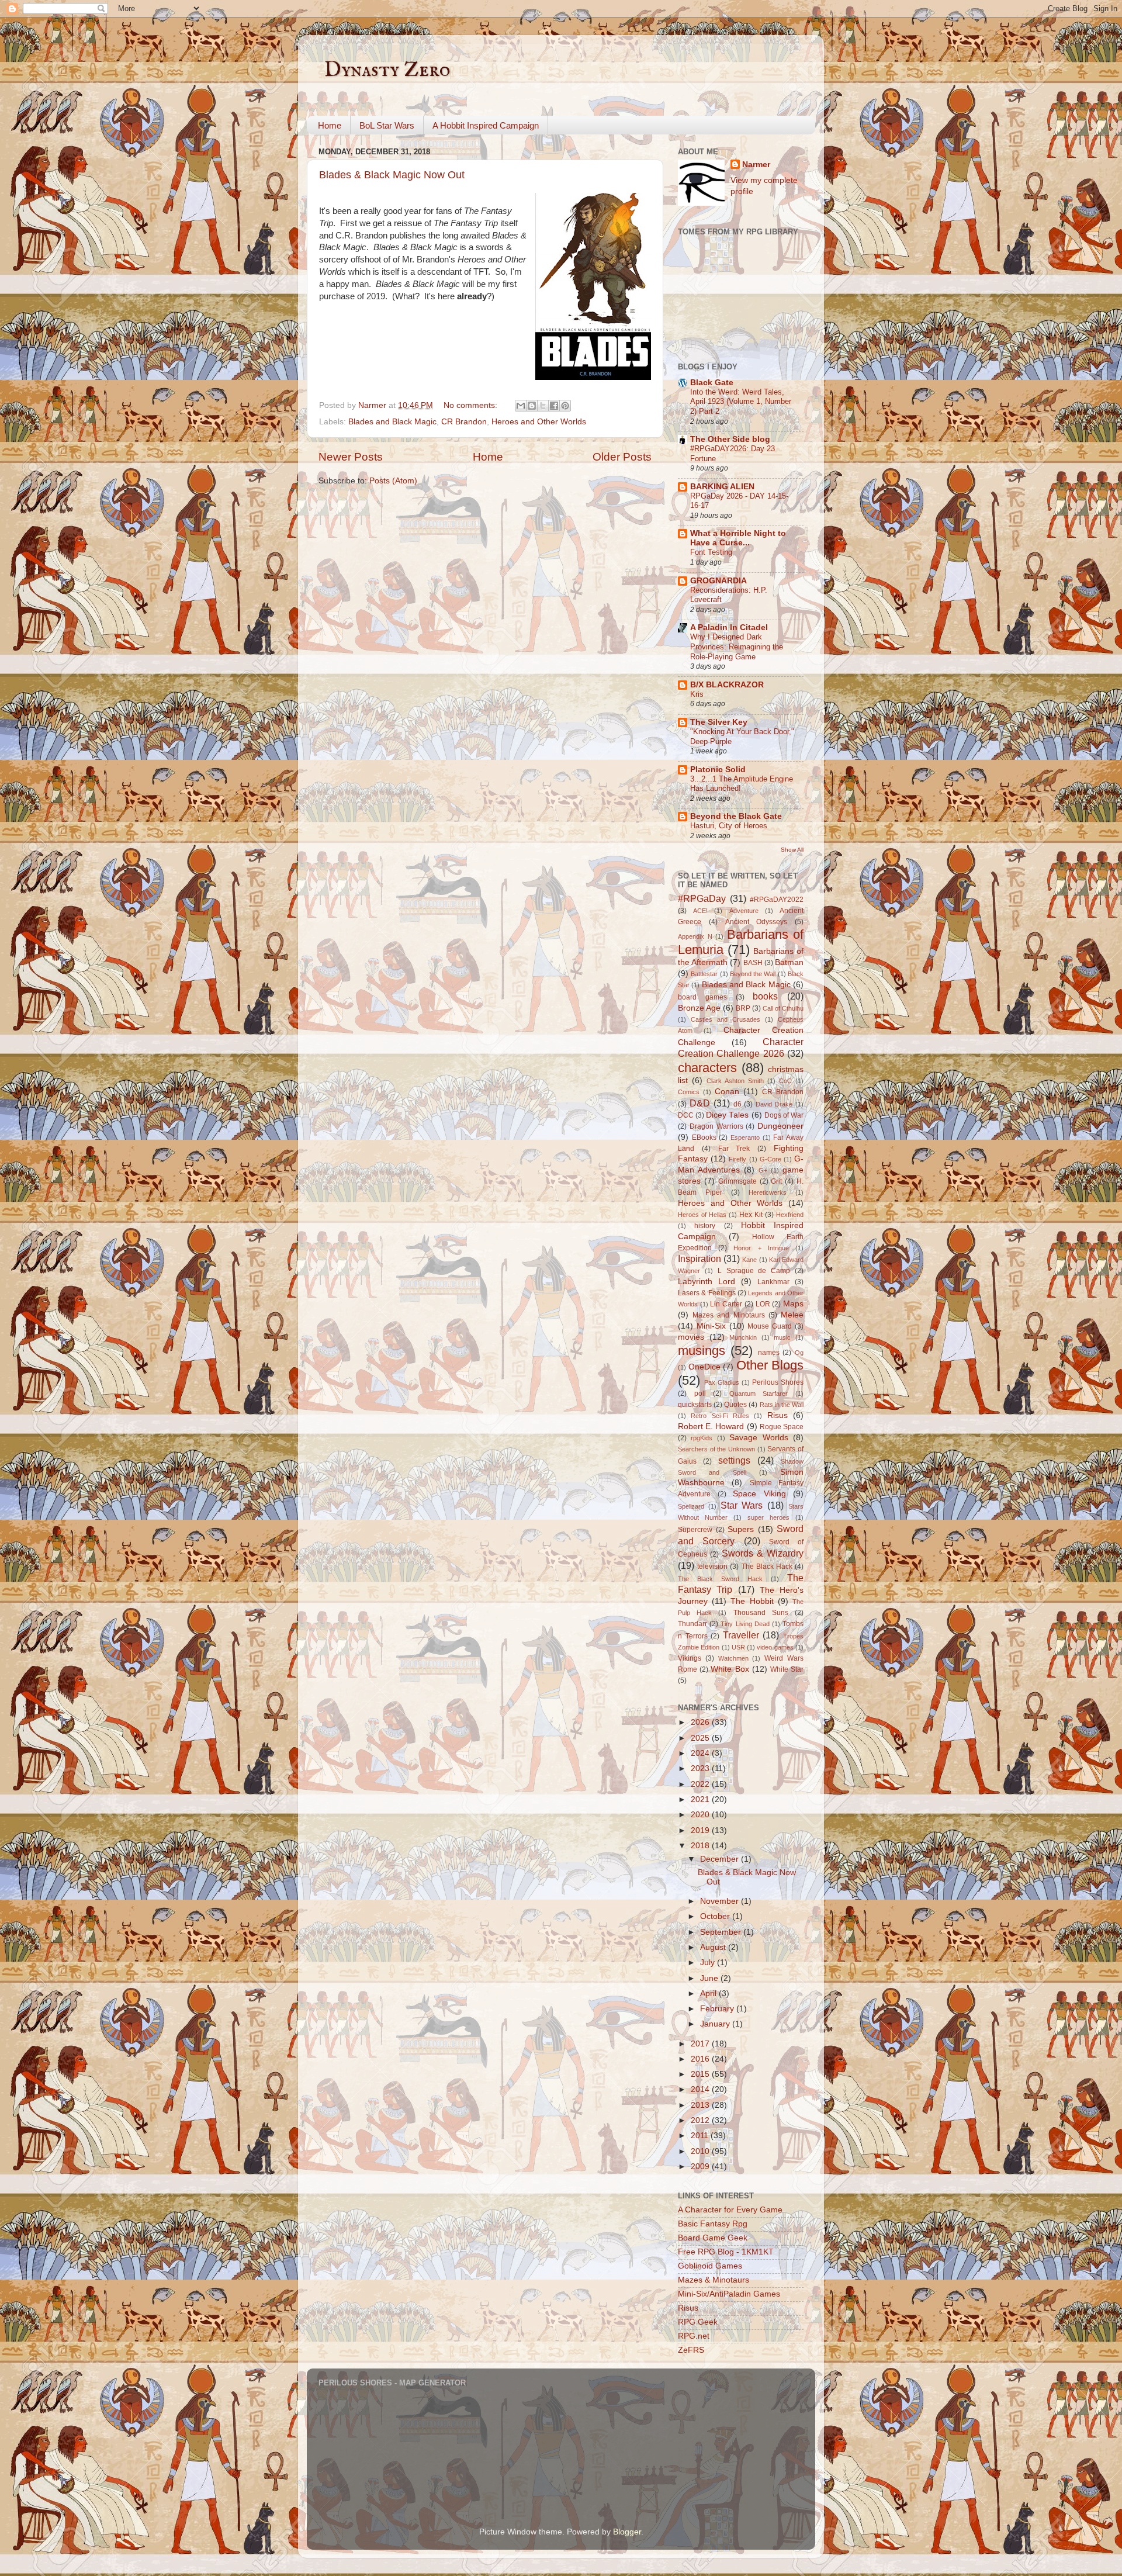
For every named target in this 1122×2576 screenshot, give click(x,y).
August (714, 1947)
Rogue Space (782, 1427)
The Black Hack (767, 1567)
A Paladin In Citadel (729, 627)
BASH (753, 963)
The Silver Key (719, 722)
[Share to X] (543, 406)
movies (691, 1337)
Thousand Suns (761, 1613)
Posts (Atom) (393, 481)
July (709, 1963)
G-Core (770, 1159)
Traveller (741, 1635)
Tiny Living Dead (745, 1624)
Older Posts (622, 457)
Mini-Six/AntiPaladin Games (729, 2294)
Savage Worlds (759, 1438)
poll (700, 1394)
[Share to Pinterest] (565, 406)
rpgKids (702, 1438)
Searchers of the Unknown (716, 1449)
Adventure (744, 911)
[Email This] (521, 406)
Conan (727, 1092)
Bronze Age (699, 1008)
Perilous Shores (778, 1382)
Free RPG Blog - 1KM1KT (726, 2252)
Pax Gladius (722, 1382)
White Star (787, 1669)
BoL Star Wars (387, 125)
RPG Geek (698, 2322)
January (716, 2024)
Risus (778, 1415)
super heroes (768, 1517)
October (716, 1916)
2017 (701, 2044)
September (722, 1932)
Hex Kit (751, 1215)
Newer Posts (351, 457)
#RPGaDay (702, 898)
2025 (701, 1738)
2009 (701, 2167)
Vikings (690, 1658)
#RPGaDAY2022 (777, 900)
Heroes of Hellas (702, 1215)
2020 (701, 1815)
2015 (701, 2074)
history (705, 1226)
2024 (701, 1753)
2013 (701, 2105)
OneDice (704, 1367)
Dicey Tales (727, 1115)
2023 (701, 1768)
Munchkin (743, 1337)
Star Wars (742, 1505)
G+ (763, 1170)
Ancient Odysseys (756, 922)
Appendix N (695, 936)
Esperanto (745, 1137)
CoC (785, 1081)
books (765, 996)
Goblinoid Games (710, 2266)
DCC (686, 1115)
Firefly (737, 1159)
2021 (701, 1799)
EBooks (704, 1137)
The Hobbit (752, 1601)
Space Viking (759, 1494)
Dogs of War (784, 1115)
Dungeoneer (780, 1126)
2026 (701, 1722)
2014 (701, 2089)
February (718, 2009)
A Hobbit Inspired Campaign (486, 125)
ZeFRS (691, 2350)
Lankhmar (773, 1282)
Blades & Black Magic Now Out (392, 175)
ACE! (700, 911)
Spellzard (691, 1506)
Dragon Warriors (716, 1126)
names (769, 1353)
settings (734, 1460)
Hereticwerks (768, 1192)
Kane (749, 1260)
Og (799, 1353)
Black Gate (712, 383)
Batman (789, 962)
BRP (743, 1008)
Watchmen (733, 1658)
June (710, 1978)
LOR (763, 1304)
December (721, 1859)
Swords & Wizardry (763, 1553)
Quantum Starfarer (759, 1394)
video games (775, 1647)
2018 (701, 1846)
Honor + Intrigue (761, 1248)
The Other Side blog (730, 439)
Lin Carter (726, 1304)
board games (702, 997)
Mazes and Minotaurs (728, 1315)
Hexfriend (790, 1215)
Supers (741, 1529)
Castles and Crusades (726, 1019)
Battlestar (704, 974)
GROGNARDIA (718, 581)
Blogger (627, 2532)
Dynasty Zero (387, 70)
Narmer (756, 165)
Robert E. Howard (711, 1427)
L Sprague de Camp (754, 1271)
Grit (776, 1181)
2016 (701, 2059)
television (712, 1567)
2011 (701, 2136)
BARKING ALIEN (722, 487)
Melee (792, 1315)
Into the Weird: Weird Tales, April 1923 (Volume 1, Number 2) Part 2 (741, 402)
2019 (701, 1830)
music (782, 1337)
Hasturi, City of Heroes (729, 826)
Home (330, 125)
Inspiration (699, 1258)
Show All (792, 850)
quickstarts (695, 1405)
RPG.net (694, 2336)
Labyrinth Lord (707, 1282)
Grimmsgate (737, 1181)
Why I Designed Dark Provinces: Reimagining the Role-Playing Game (737, 646)
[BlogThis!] (532, 406)
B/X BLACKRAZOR (727, 685)
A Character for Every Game (730, 2210)
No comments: (472, 405)
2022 (701, 1784)
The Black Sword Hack (720, 1579)
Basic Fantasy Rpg (713, 2224)
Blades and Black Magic (392, 422)
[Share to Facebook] (554, 406)
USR (738, 1647)
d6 (737, 1104)
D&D (700, 1103)
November (721, 1901)
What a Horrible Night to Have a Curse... (738, 538)
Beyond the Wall (753, 974)
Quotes (735, 1405)
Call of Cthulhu (783, 1008)
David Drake (774, 1104)
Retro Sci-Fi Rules (720, 1416)
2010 (701, 2151)
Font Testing (711, 552)
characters (707, 1068)
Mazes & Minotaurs (714, 2280)
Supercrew (695, 1530)
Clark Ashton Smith (735, 1081)
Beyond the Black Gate (736, 816)
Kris (697, 694)
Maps (793, 1304)
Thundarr (692, 1624)
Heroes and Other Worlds (539, 422)
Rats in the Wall (782, 1405)
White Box (730, 1669)
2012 (701, 2120)
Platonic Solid (718, 770)
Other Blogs (770, 1365)
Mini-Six (711, 1326)
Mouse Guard (770, 1326)
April (709, 1994)
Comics (689, 1092)
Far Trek (734, 1149)
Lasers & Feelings (707, 1293)
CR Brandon (464, 422)
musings (702, 1351)
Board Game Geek (713, 2238)
